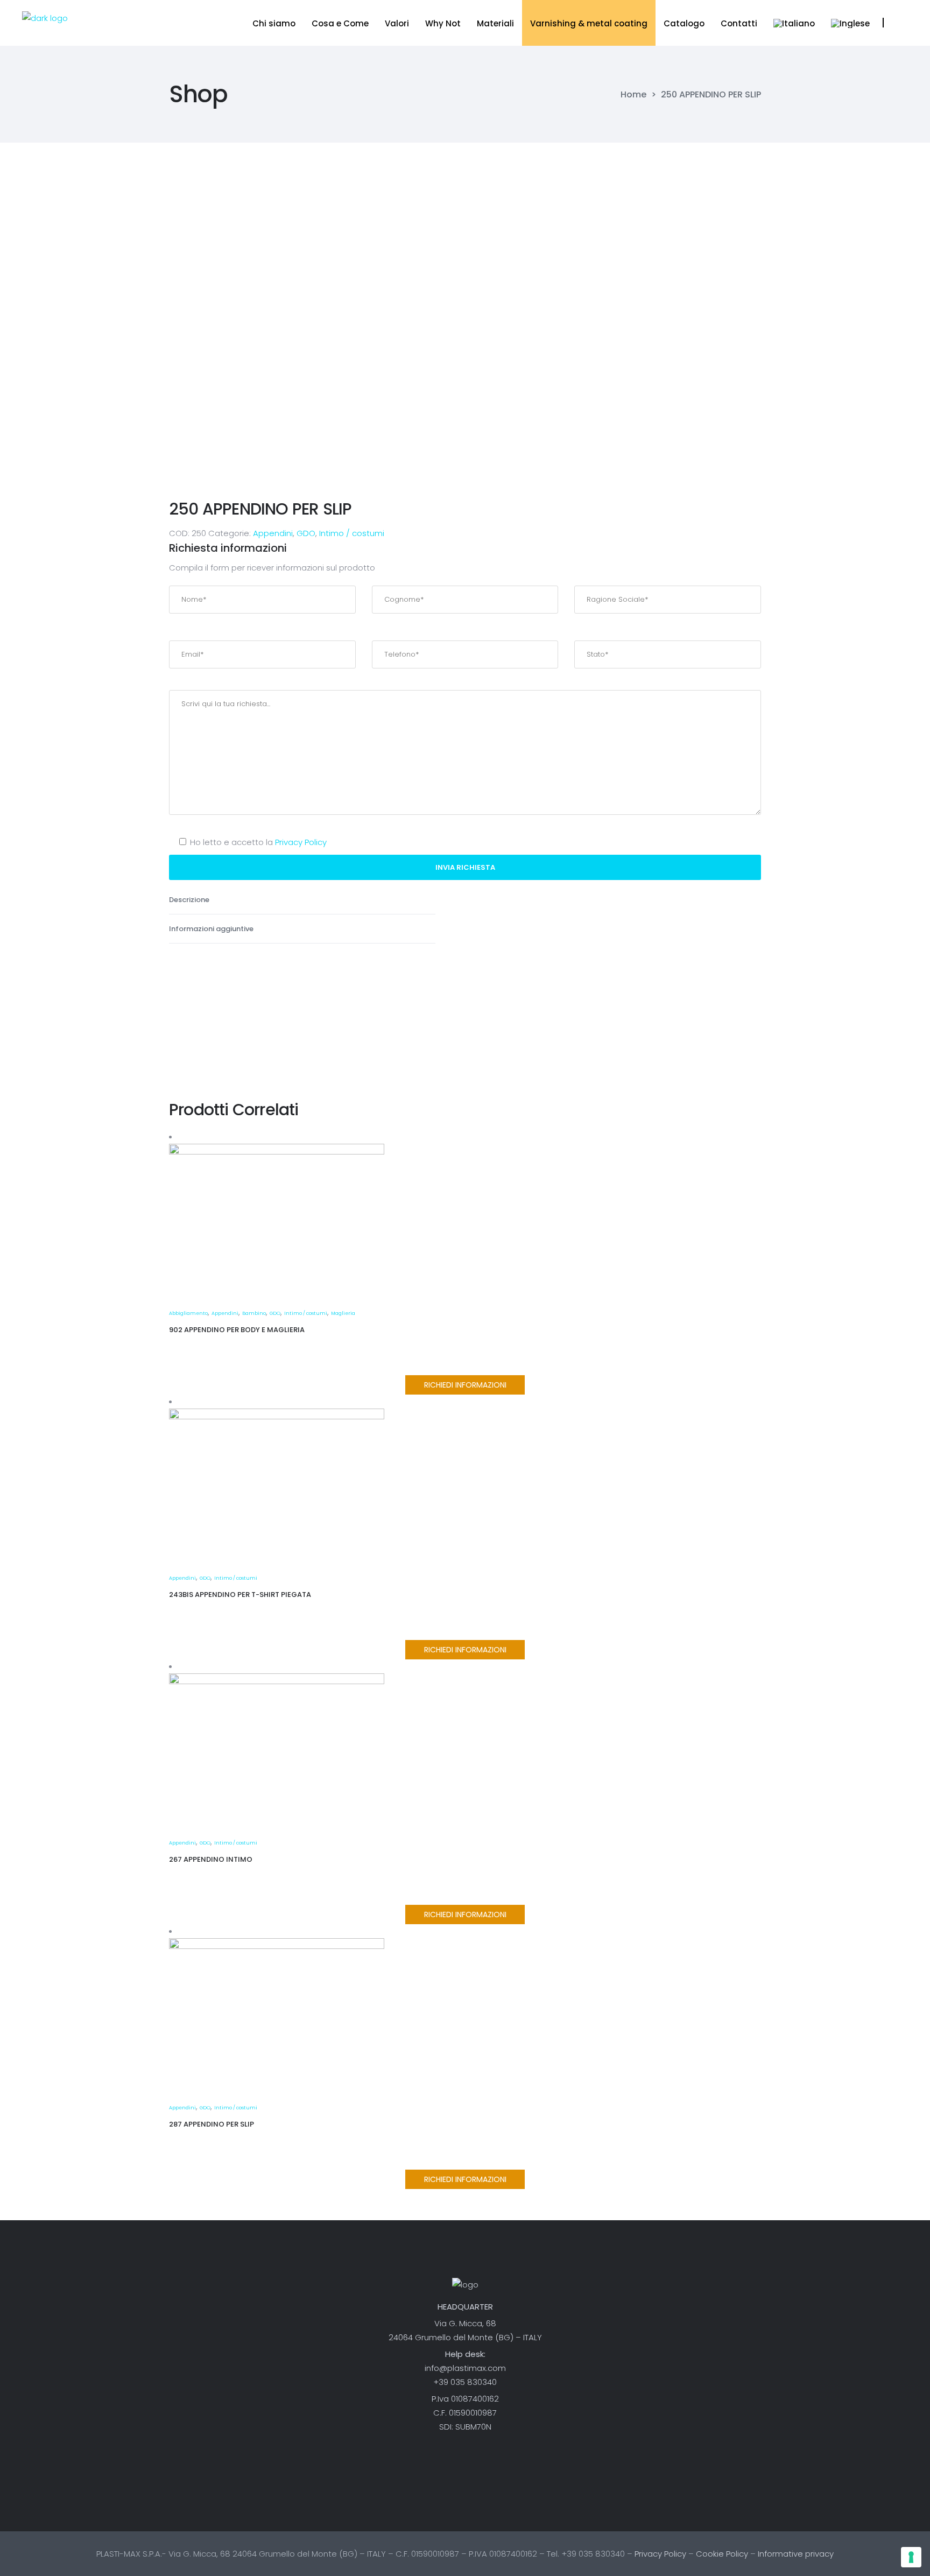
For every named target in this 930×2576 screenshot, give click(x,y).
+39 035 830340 (465, 2382)
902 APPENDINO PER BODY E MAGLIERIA (237, 1330)
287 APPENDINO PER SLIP (212, 2124)
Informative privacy (796, 2554)
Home (633, 95)
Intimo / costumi (352, 533)
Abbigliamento (188, 1313)
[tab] (302, 900)
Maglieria (343, 1313)
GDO (306, 533)
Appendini (273, 533)
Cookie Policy (722, 2554)
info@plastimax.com (465, 2368)
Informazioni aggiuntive (212, 929)
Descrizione (190, 900)
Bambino (254, 1313)
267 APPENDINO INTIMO (211, 1859)
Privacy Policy (301, 842)
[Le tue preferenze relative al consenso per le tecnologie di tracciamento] (911, 2557)
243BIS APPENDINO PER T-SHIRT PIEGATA (240, 1595)
